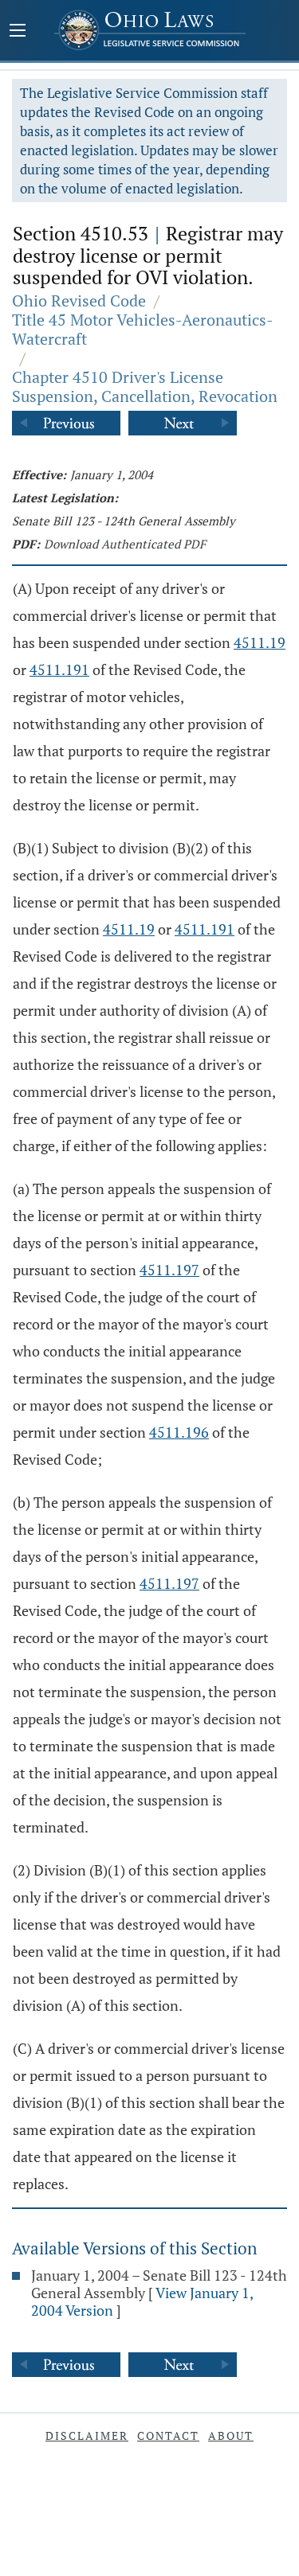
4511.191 (59, 669)
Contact (168, 2435)
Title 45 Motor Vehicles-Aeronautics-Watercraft (143, 329)
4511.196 (179, 1432)
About (231, 2435)
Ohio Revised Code (79, 301)
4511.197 (169, 1270)
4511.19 (260, 642)
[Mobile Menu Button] (18, 32)
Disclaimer (87, 2435)
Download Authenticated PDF (125, 544)
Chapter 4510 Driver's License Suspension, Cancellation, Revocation (145, 386)
